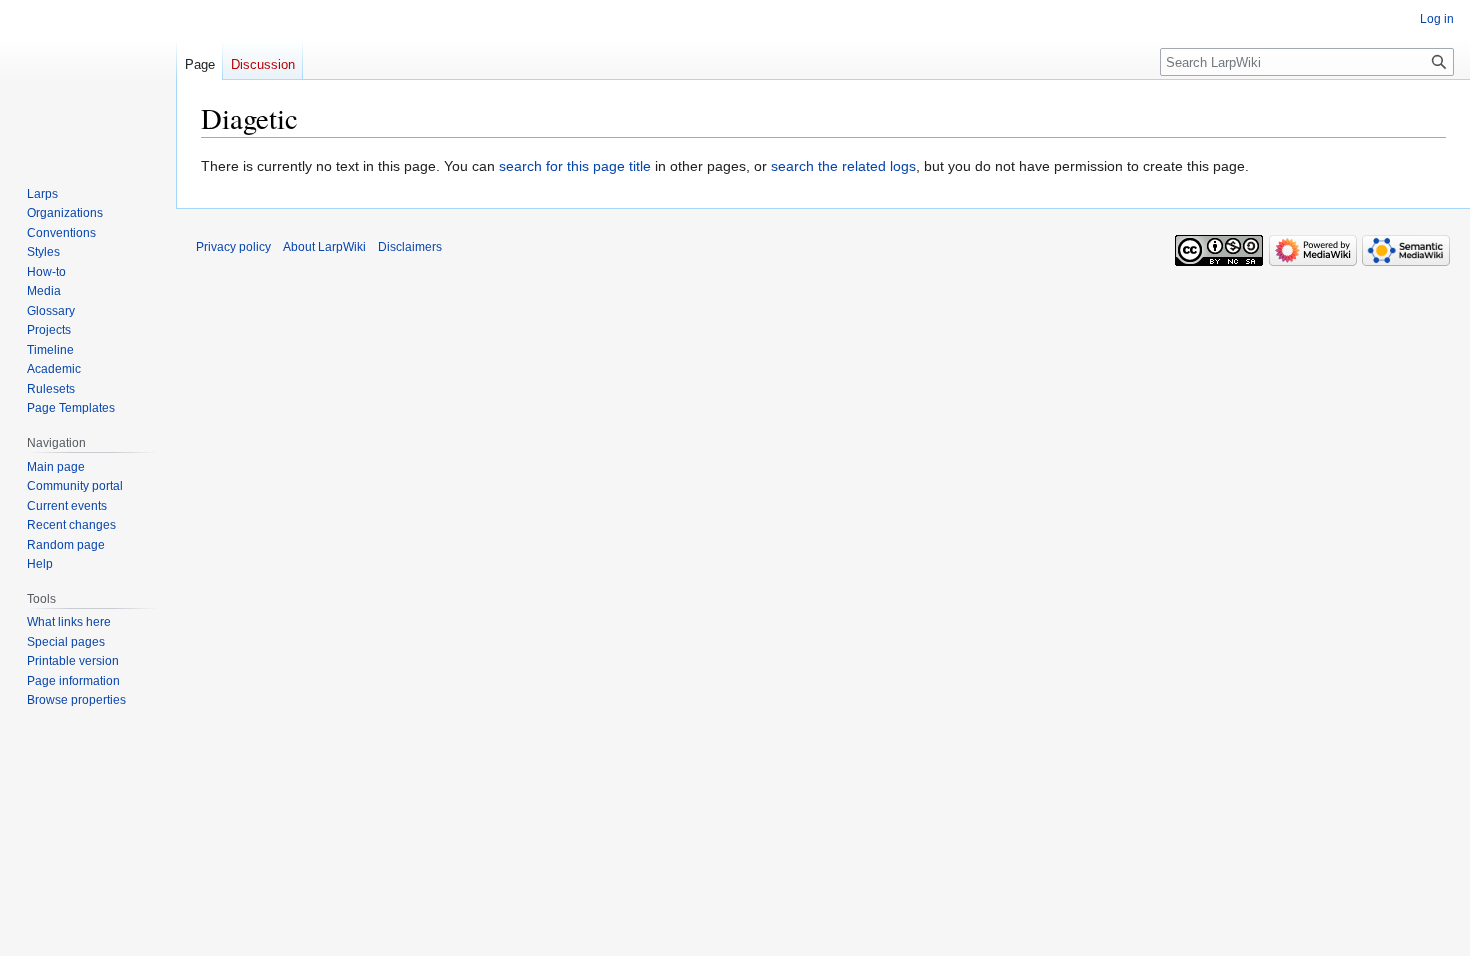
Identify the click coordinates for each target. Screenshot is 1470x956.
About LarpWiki (324, 247)
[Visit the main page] (88, 80)
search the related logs (843, 166)
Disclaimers (410, 247)
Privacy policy (233, 247)
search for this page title (575, 166)
